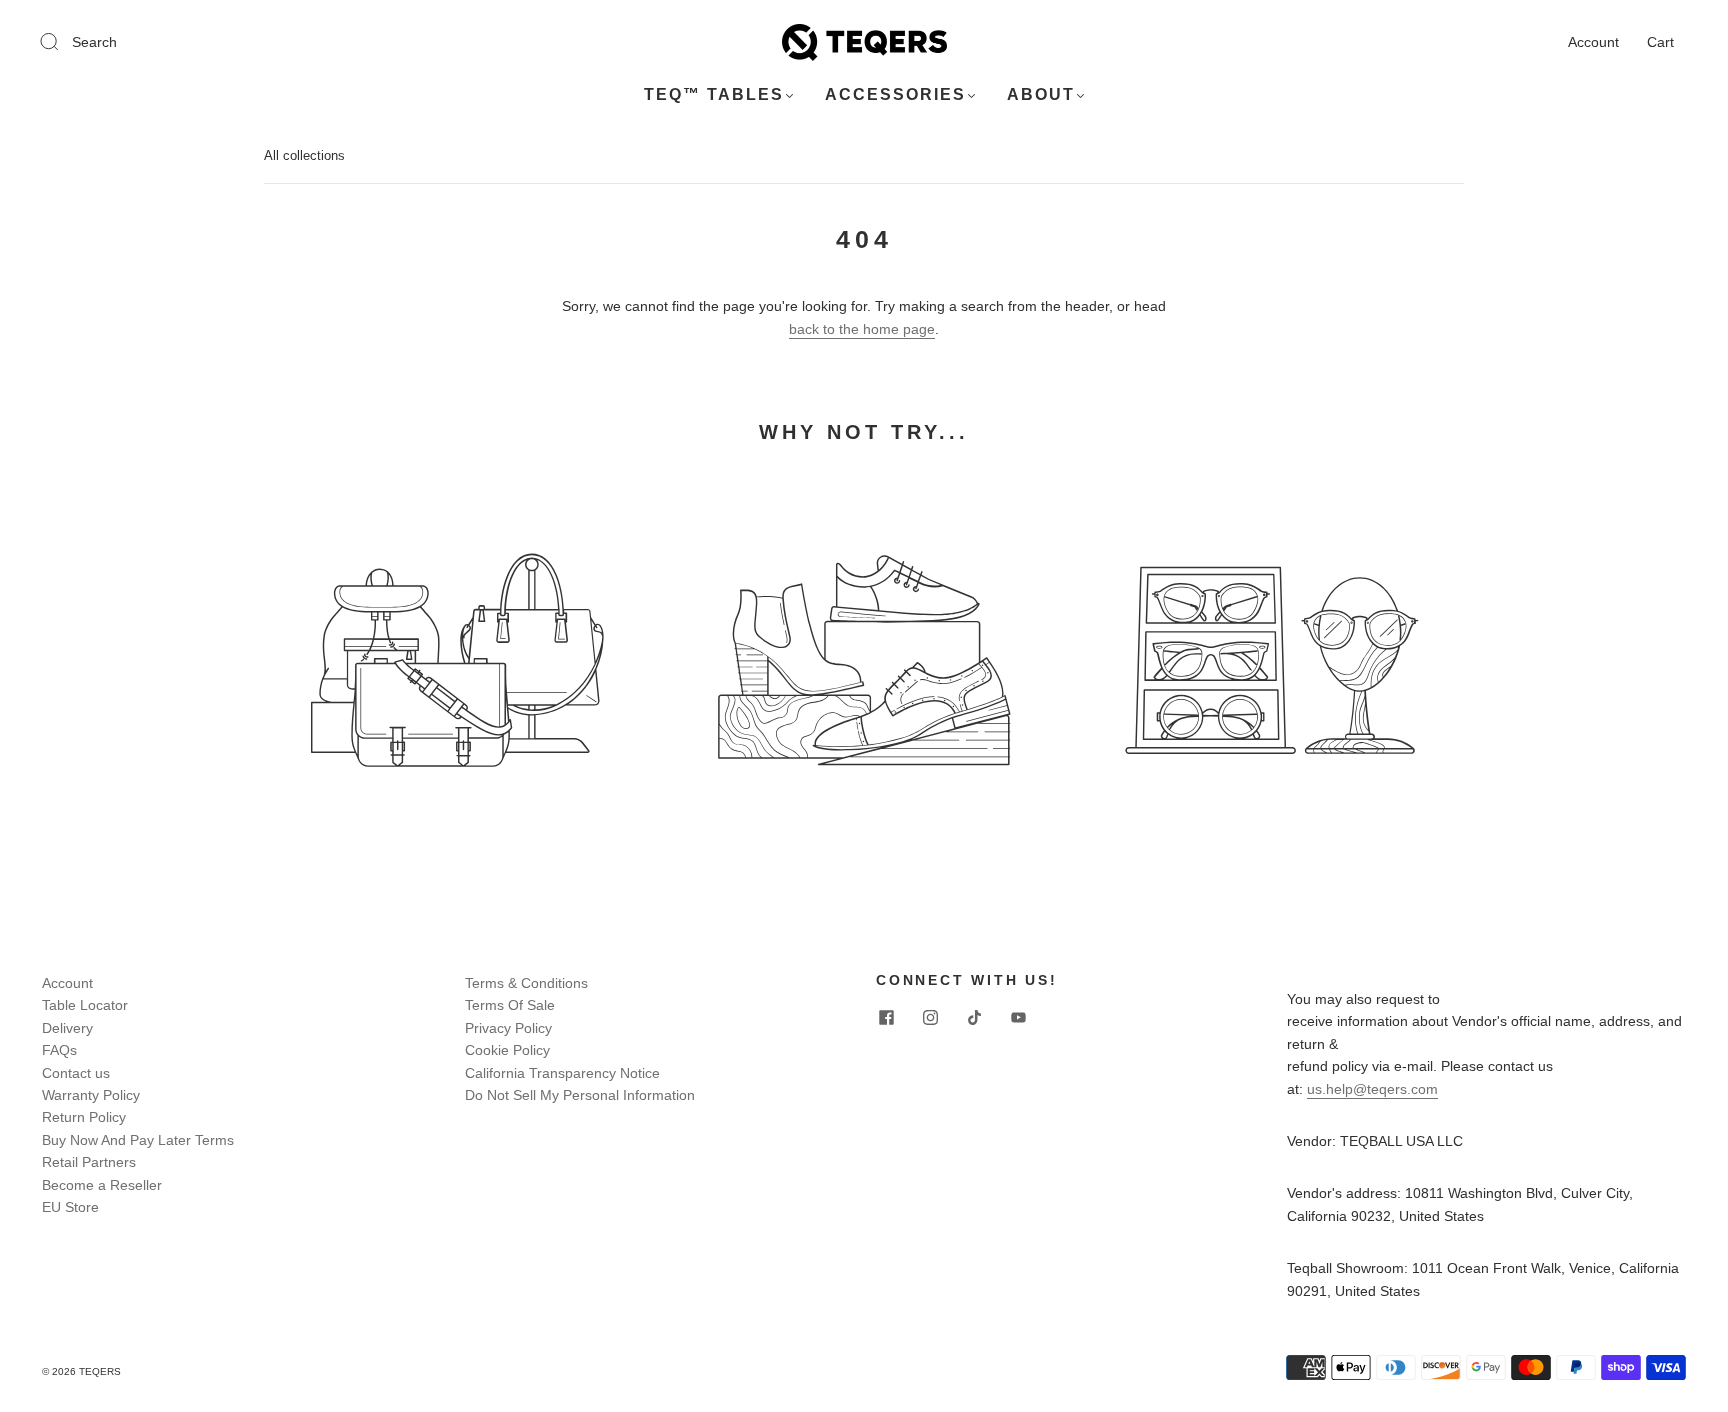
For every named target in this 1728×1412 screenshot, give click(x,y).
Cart (1660, 42)
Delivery (67, 1028)
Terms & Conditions (526, 983)
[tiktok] (974, 1018)
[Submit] (62, 41)
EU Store (70, 1207)
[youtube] (1018, 1018)
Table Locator (85, 1005)
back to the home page (862, 329)
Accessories (895, 94)
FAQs (59, 1050)
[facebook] (886, 1018)
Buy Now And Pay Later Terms (138, 1140)
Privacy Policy (508, 1028)
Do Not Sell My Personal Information (580, 1095)
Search (94, 42)
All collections (304, 155)
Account (1593, 42)
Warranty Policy (91, 1095)
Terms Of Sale (510, 1005)
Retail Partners (89, 1162)
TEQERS (100, 1371)
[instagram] (930, 1018)
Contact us (76, 1073)
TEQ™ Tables (714, 94)
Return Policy (84, 1117)
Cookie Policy (507, 1050)
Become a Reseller (102, 1185)
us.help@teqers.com (1372, 1089)
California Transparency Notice (562, 1073)
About (1041, 94)
